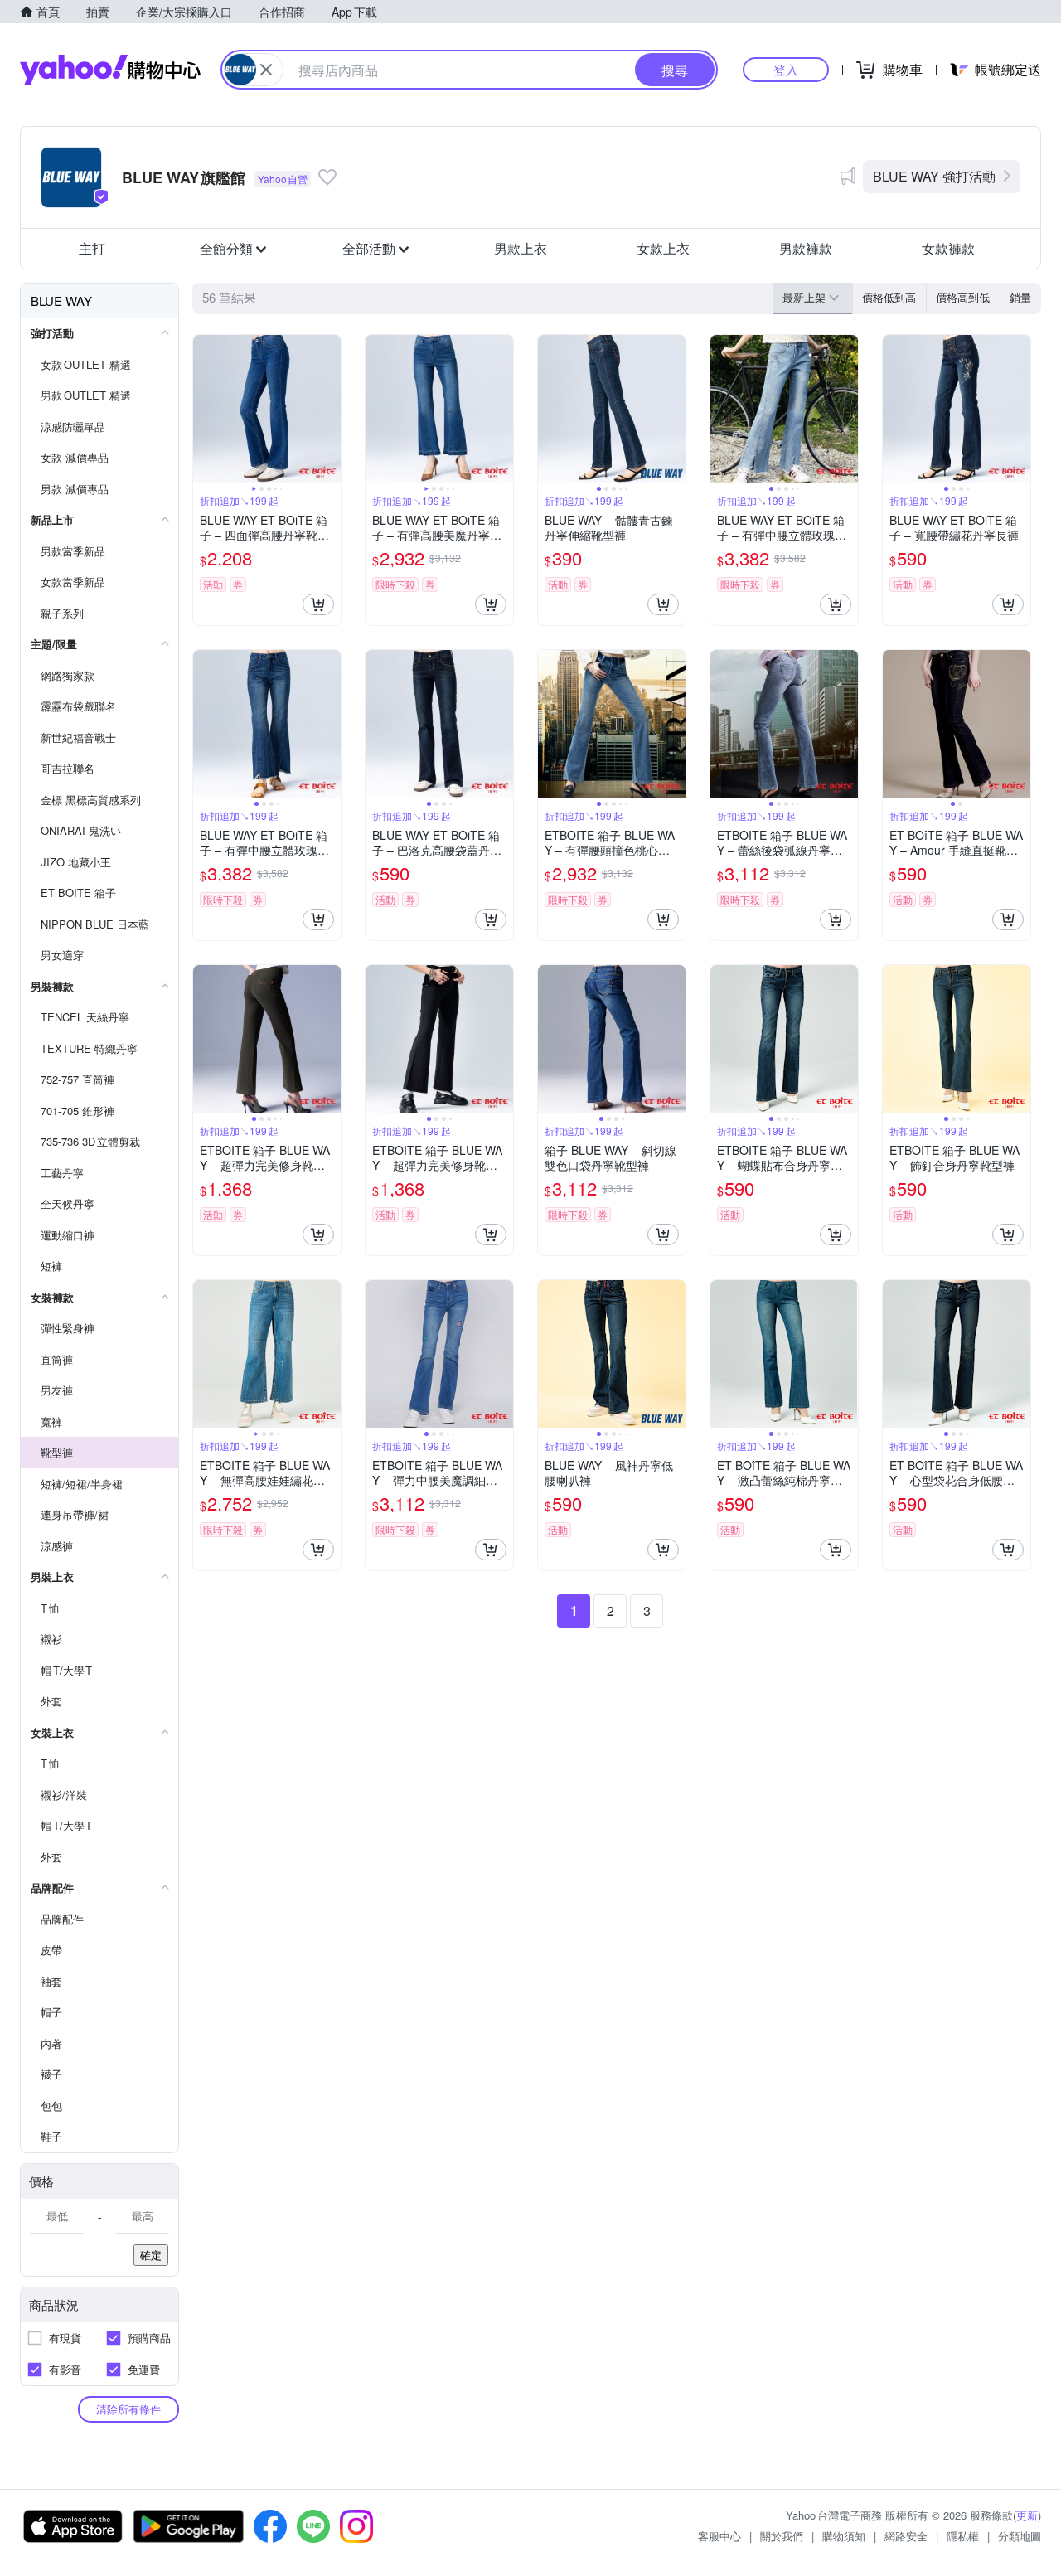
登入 (786, 69)
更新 (1027, 2515)
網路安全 (906, 2536)
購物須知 (844, 2536)
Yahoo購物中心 (110, 70)
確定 (151, 2255)
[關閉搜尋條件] (266, 70)
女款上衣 (663, 248)
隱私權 (963, 2536)
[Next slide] (330, 409)
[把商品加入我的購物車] (318, 604)
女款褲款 (948, 248)
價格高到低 (963, 297)
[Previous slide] (204, 409)
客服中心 (719, 2536)
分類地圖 (1020, 2536)
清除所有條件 (128, 2409)
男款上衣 (521, 248)
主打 (92, 248)
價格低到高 (889, 297)
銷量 (1020, 297)
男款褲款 (806, 248)
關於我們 (782, 2536)
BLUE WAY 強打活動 (934, 176)
